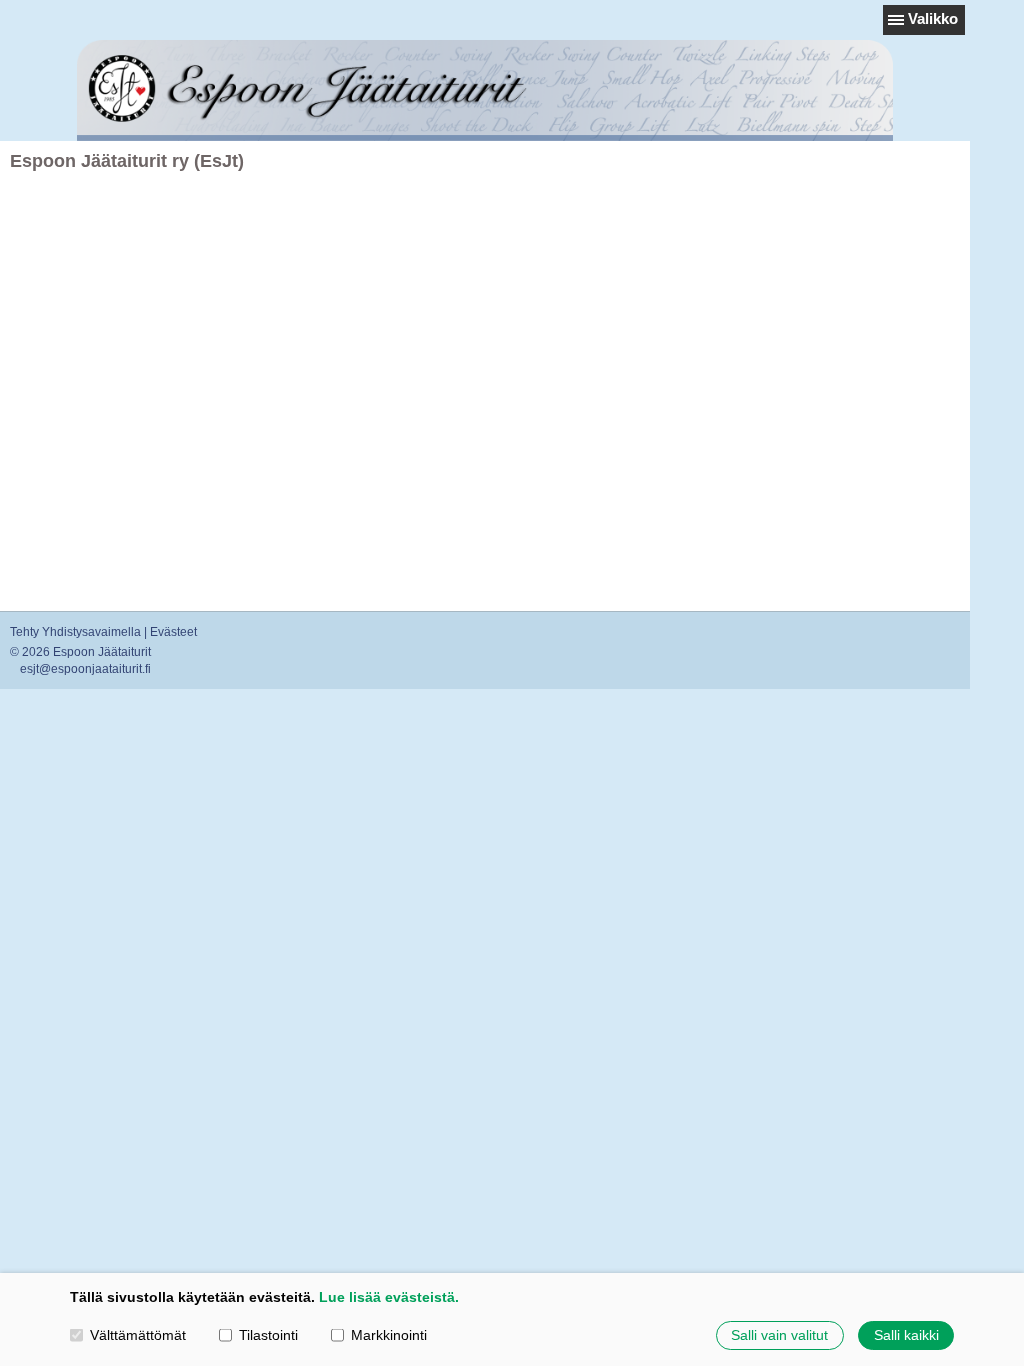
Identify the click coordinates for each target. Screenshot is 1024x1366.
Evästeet (173, 632)
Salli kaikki (906, 1335)
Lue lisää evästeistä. (389, 1297)
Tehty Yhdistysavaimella (75, 632)
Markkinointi (389, 1335)
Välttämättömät (138, 1335)
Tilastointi (268, 1335)
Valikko (933, 18)
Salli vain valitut (779, 1335)
